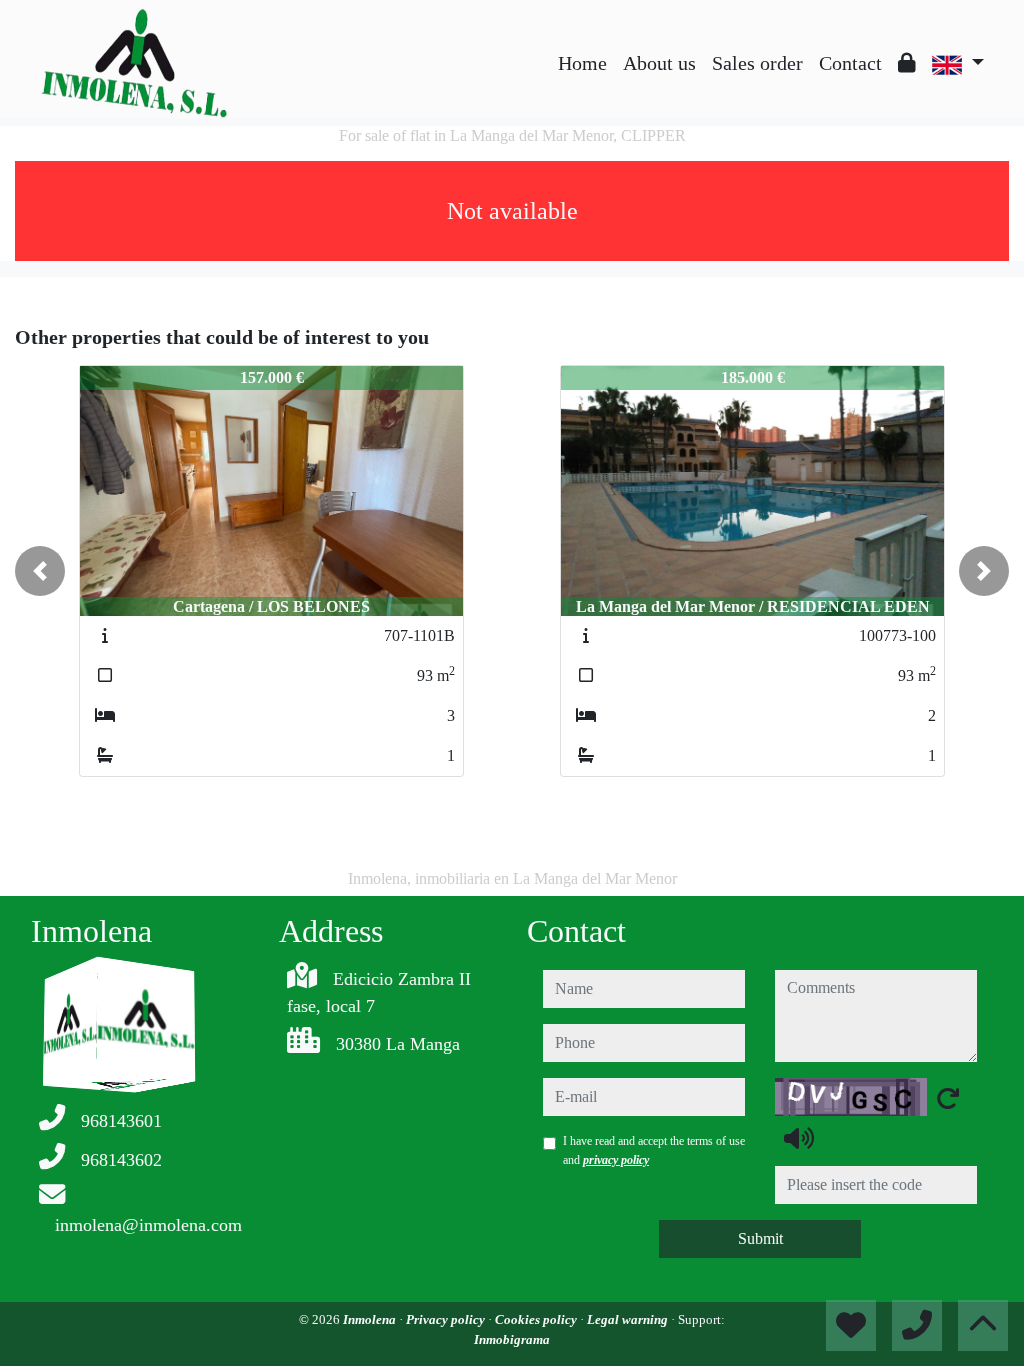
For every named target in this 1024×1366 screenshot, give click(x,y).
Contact (850, 63)
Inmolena (371, 1319)
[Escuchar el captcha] (799, 1138)
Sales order (757, 63)
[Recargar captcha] (948, 1098)
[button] (40, 571)
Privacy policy (447, 1319)
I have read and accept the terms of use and (654, 1150)
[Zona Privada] (907, 63)
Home (582, 63)
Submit (760, 1238)
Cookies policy (537, 1319)
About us (659, 63)
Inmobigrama (512, 1339)
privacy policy (616, 1160)
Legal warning (629, 1319)
